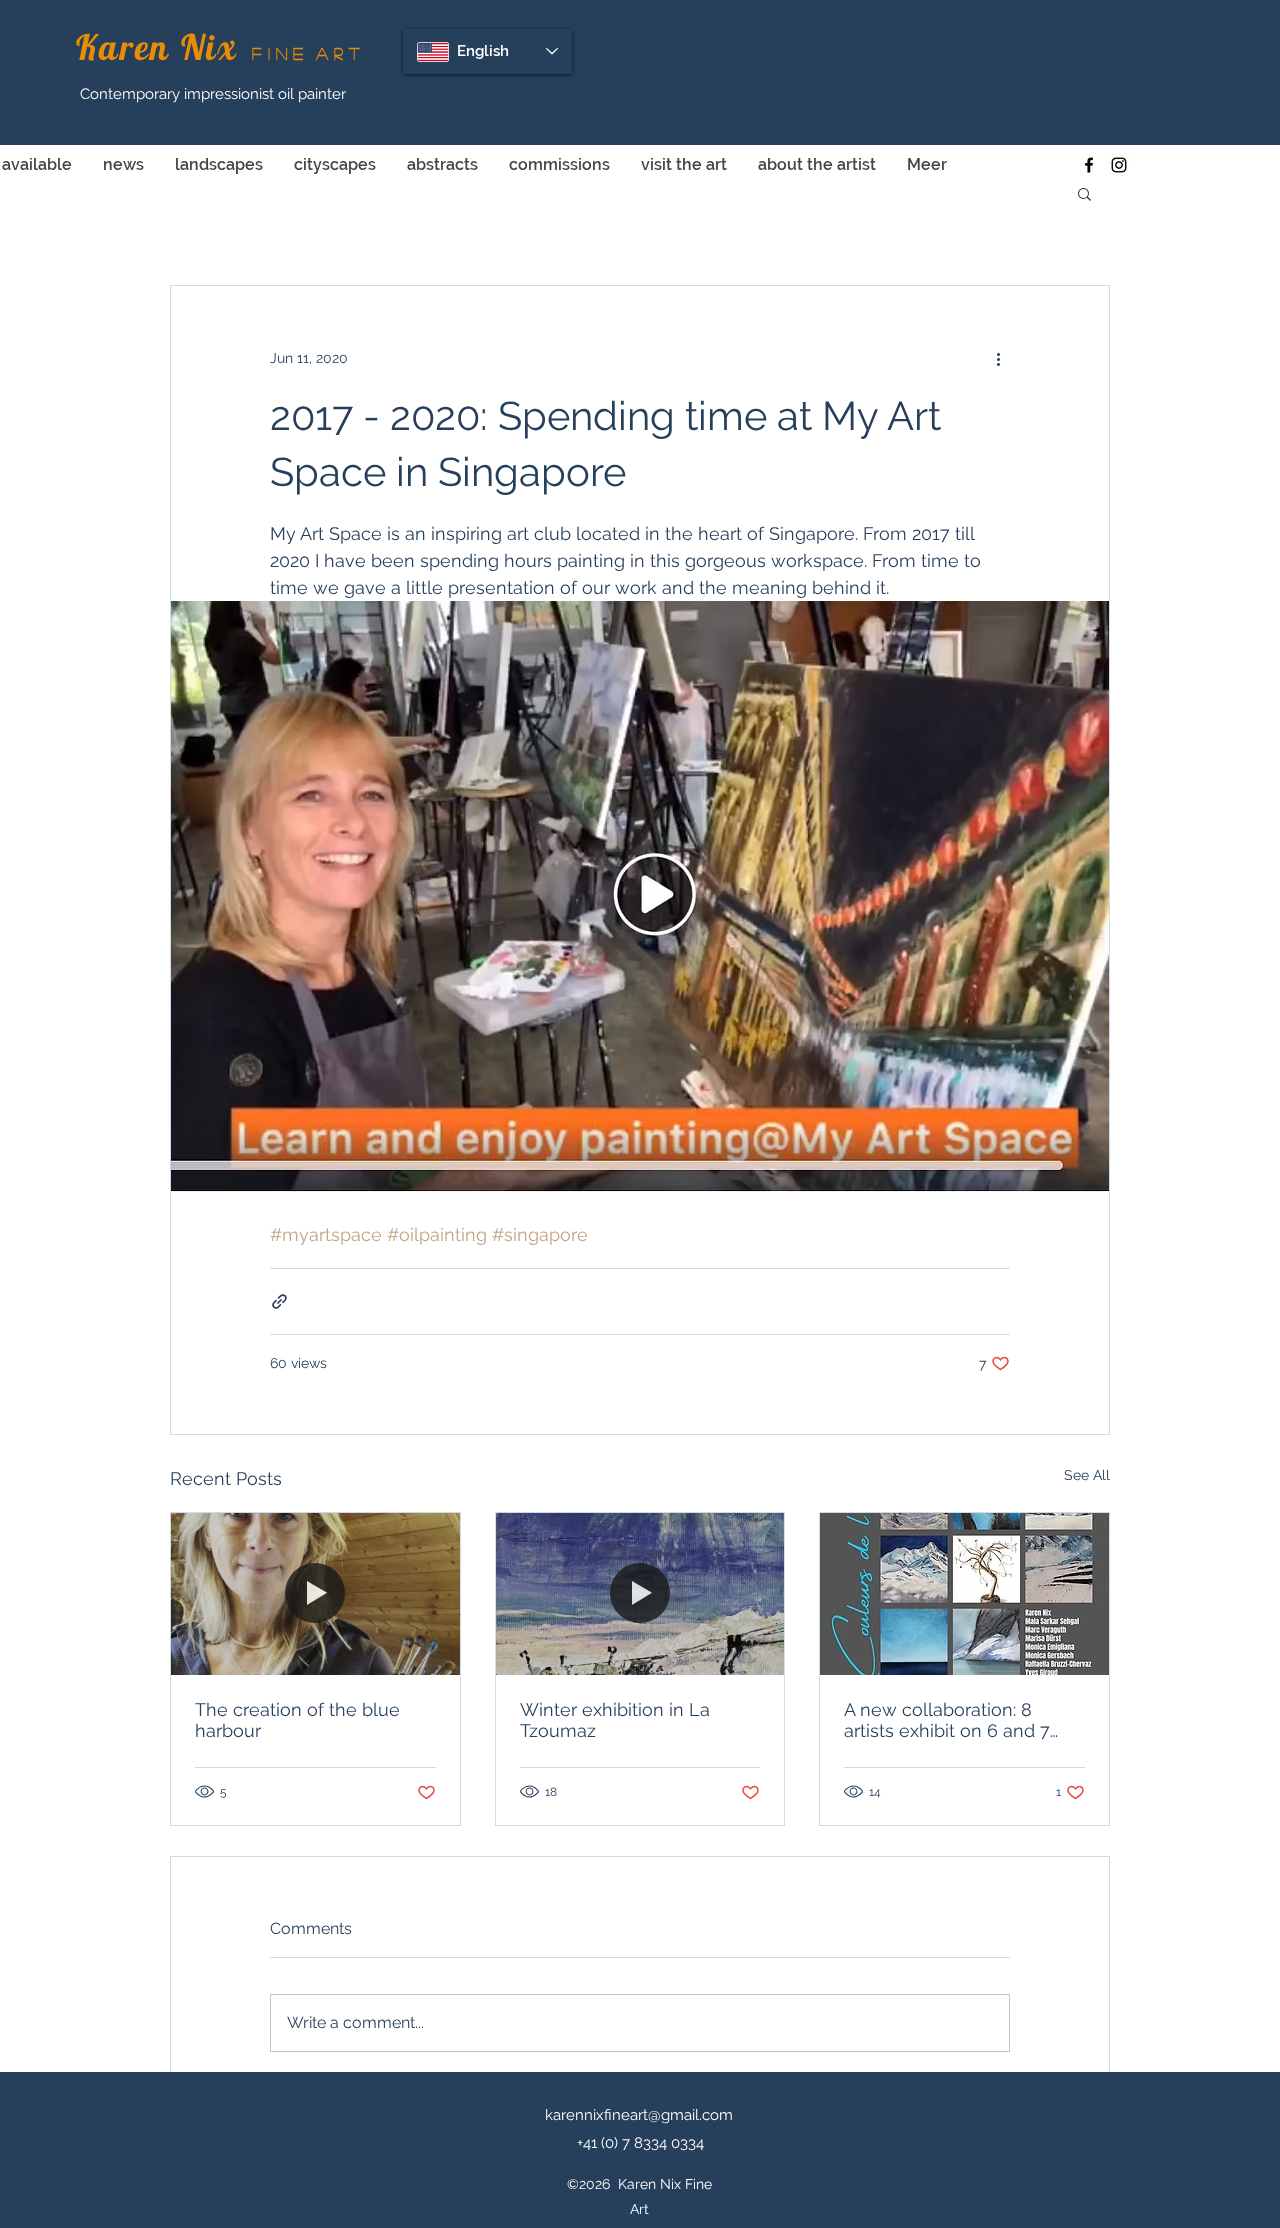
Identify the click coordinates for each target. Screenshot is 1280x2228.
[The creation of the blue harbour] (315, 1594)
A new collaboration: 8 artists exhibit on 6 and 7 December (947, 1720)
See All (1087, 1475)
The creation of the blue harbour (297, 1720)
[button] (1084, 193)
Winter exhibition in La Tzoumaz (615, 1720)
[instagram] (1119, 165)
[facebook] (1089, 165)
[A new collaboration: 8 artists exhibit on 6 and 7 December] (964, 1594)
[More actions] (998, 358)
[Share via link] (279, 1301)
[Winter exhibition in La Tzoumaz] (640, 1594)
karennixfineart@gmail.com (639, 2115)
